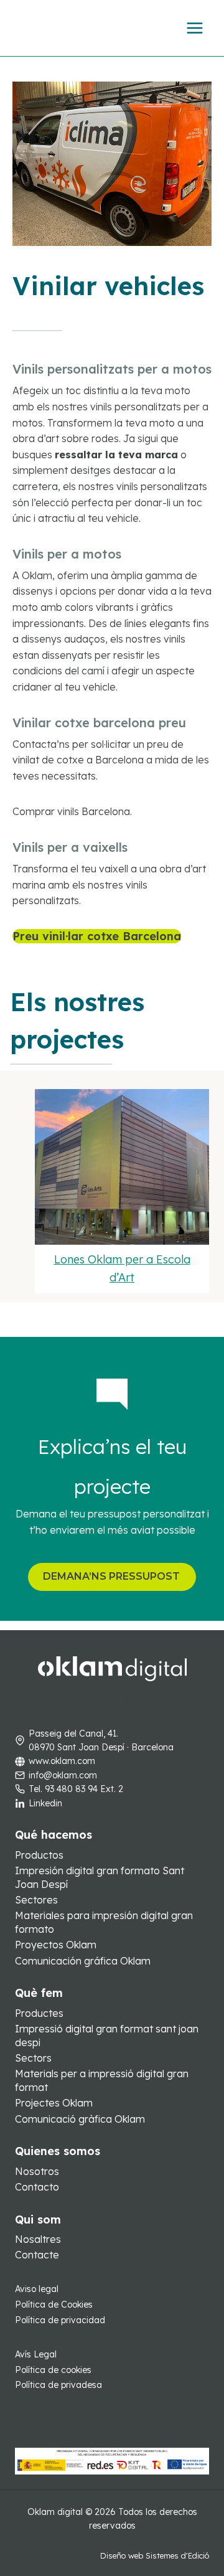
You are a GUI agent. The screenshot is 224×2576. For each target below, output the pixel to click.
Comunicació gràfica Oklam (80, 2119)
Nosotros (37, 2171)
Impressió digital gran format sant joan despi (107, 2036)
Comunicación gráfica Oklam (83, 1961)
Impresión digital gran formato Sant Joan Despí (100, 1877)
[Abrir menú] (194, 28)
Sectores (36, 1900)
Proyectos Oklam (56, 1945)
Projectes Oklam (54, 2103)
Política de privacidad (60, 2320)
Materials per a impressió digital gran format (102, 2080)
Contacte (37, 2255)
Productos (39, 1855)
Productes (39, 2013)
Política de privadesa (58, 2385)
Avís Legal (36, 2354)
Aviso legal (37, 2289)
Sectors (33, 2058)
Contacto (37, 2187)
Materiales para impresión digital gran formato (104, 1922)
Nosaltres (38, 2239)
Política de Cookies (54, 2305)
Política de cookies (53, 2370)
